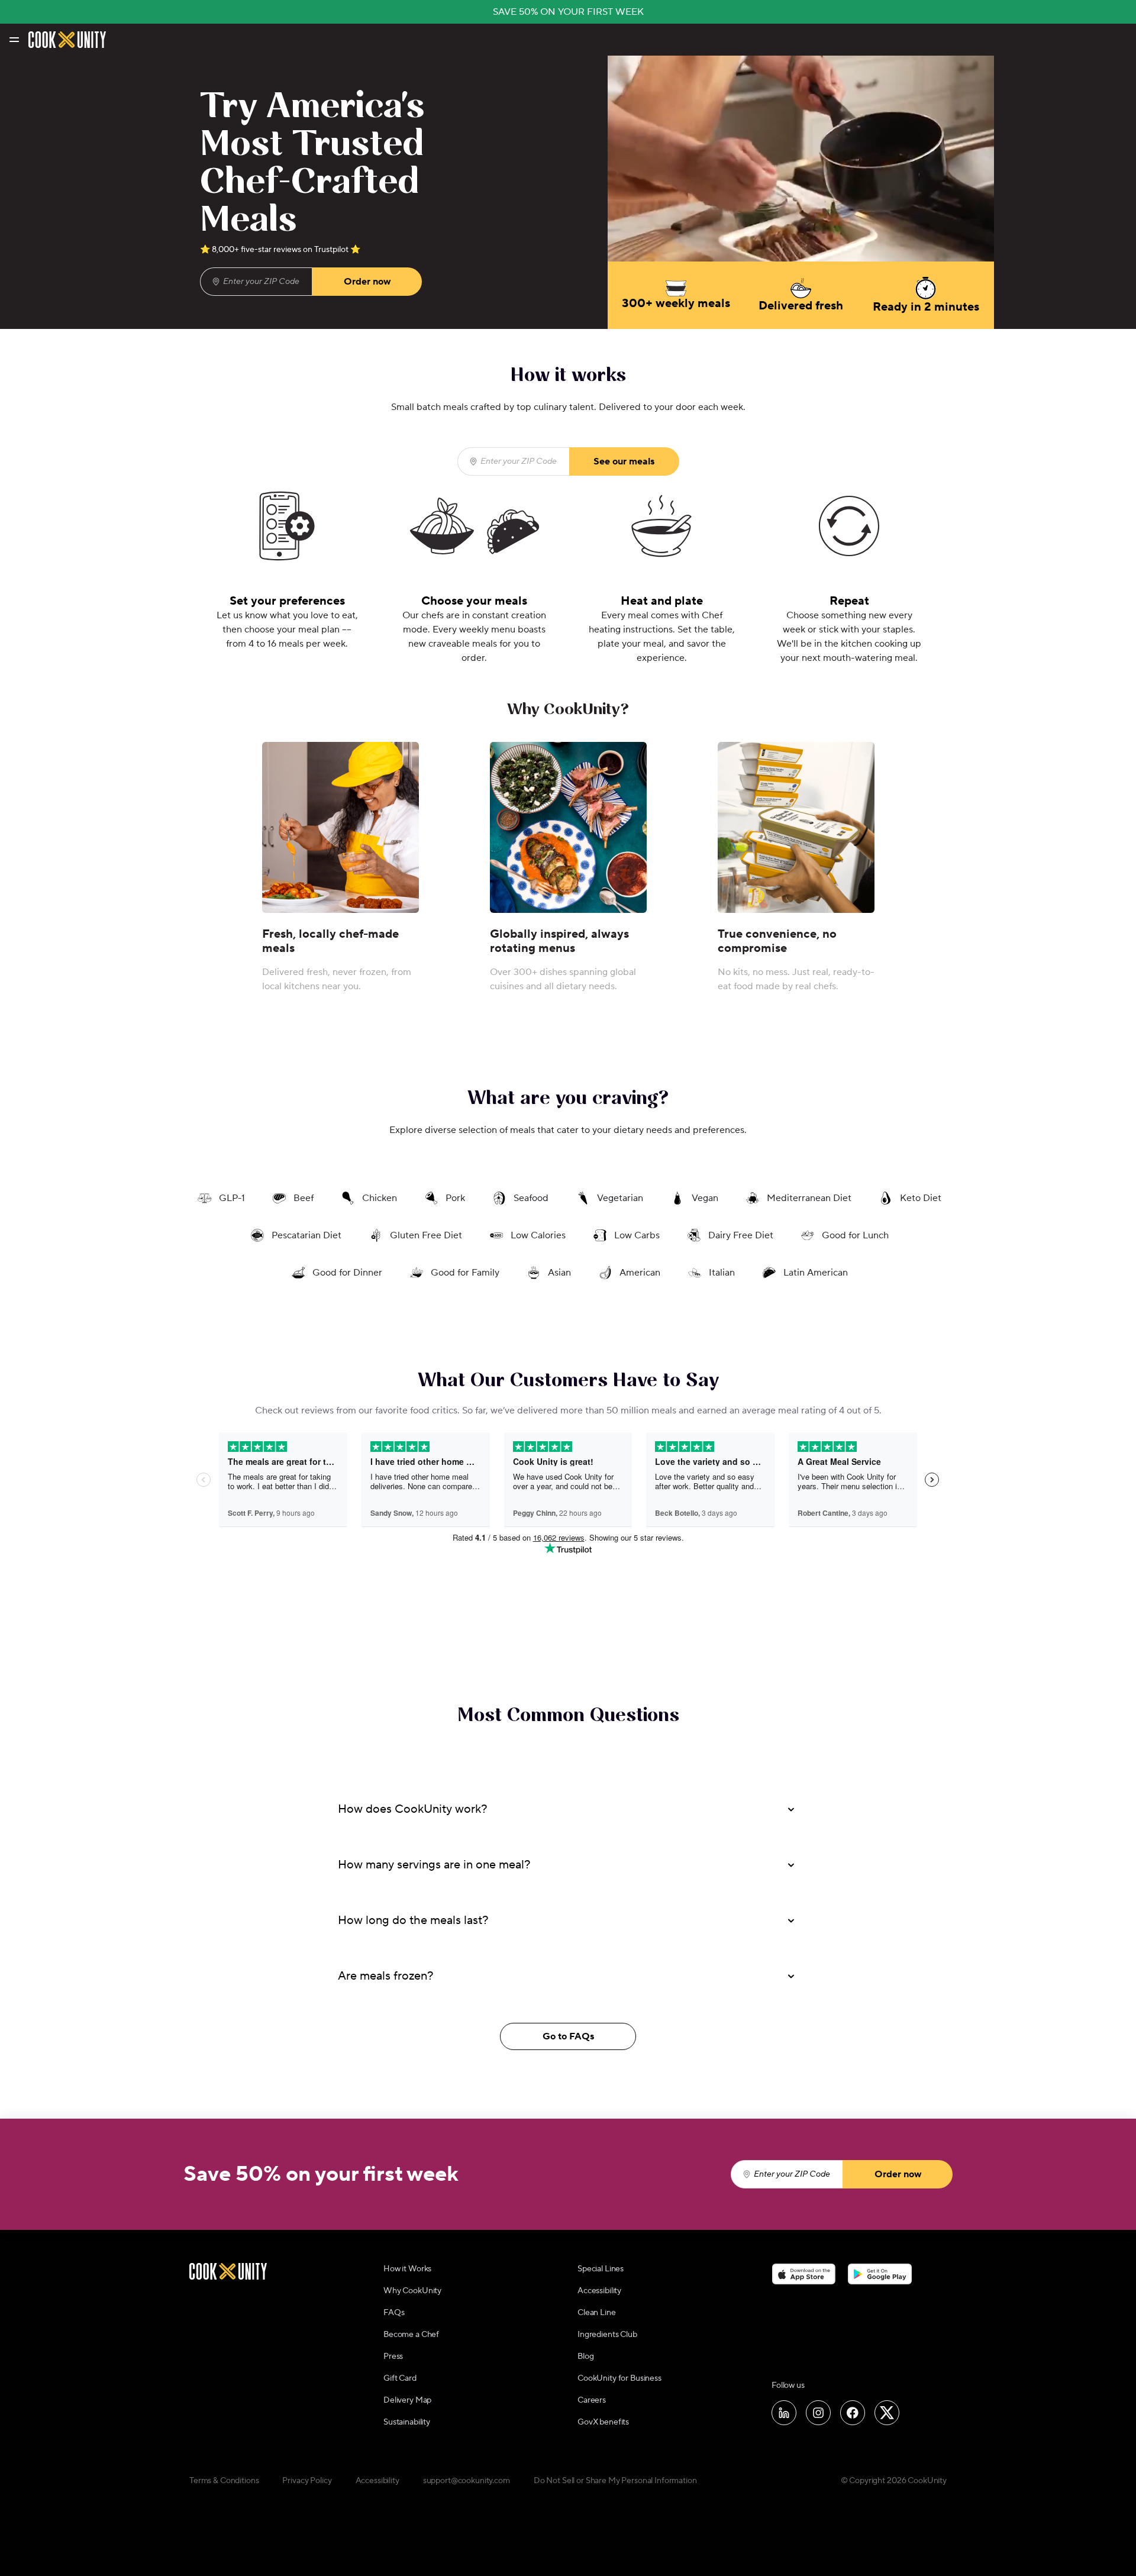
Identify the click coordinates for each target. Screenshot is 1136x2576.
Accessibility (599, 2291)
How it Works (407, 2269)
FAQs (394, 2313)
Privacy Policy (307, 2481)
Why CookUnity (412, 2291)
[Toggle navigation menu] (13, 40)
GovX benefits (603, 2422)
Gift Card (400, 2378)
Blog (585, 2357)
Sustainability (407, 2422)
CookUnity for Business (619, 2378)
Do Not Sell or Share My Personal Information (615, 2481)
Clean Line (597, 2313)
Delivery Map (407, 2400)
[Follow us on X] (887, 2413)
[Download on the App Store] (804, 2274)
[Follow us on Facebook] (853, 2413)
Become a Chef (411, 2335)
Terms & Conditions (224, 2481)
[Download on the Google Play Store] (880, 2274)
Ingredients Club (607, 2335)
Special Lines (601, 2269)
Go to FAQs (568, 2036)
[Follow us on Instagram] (818, 2413)
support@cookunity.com (467, 2481)
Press (393, 2357)
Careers (592, 2400)
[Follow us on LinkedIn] (784, 2413)
